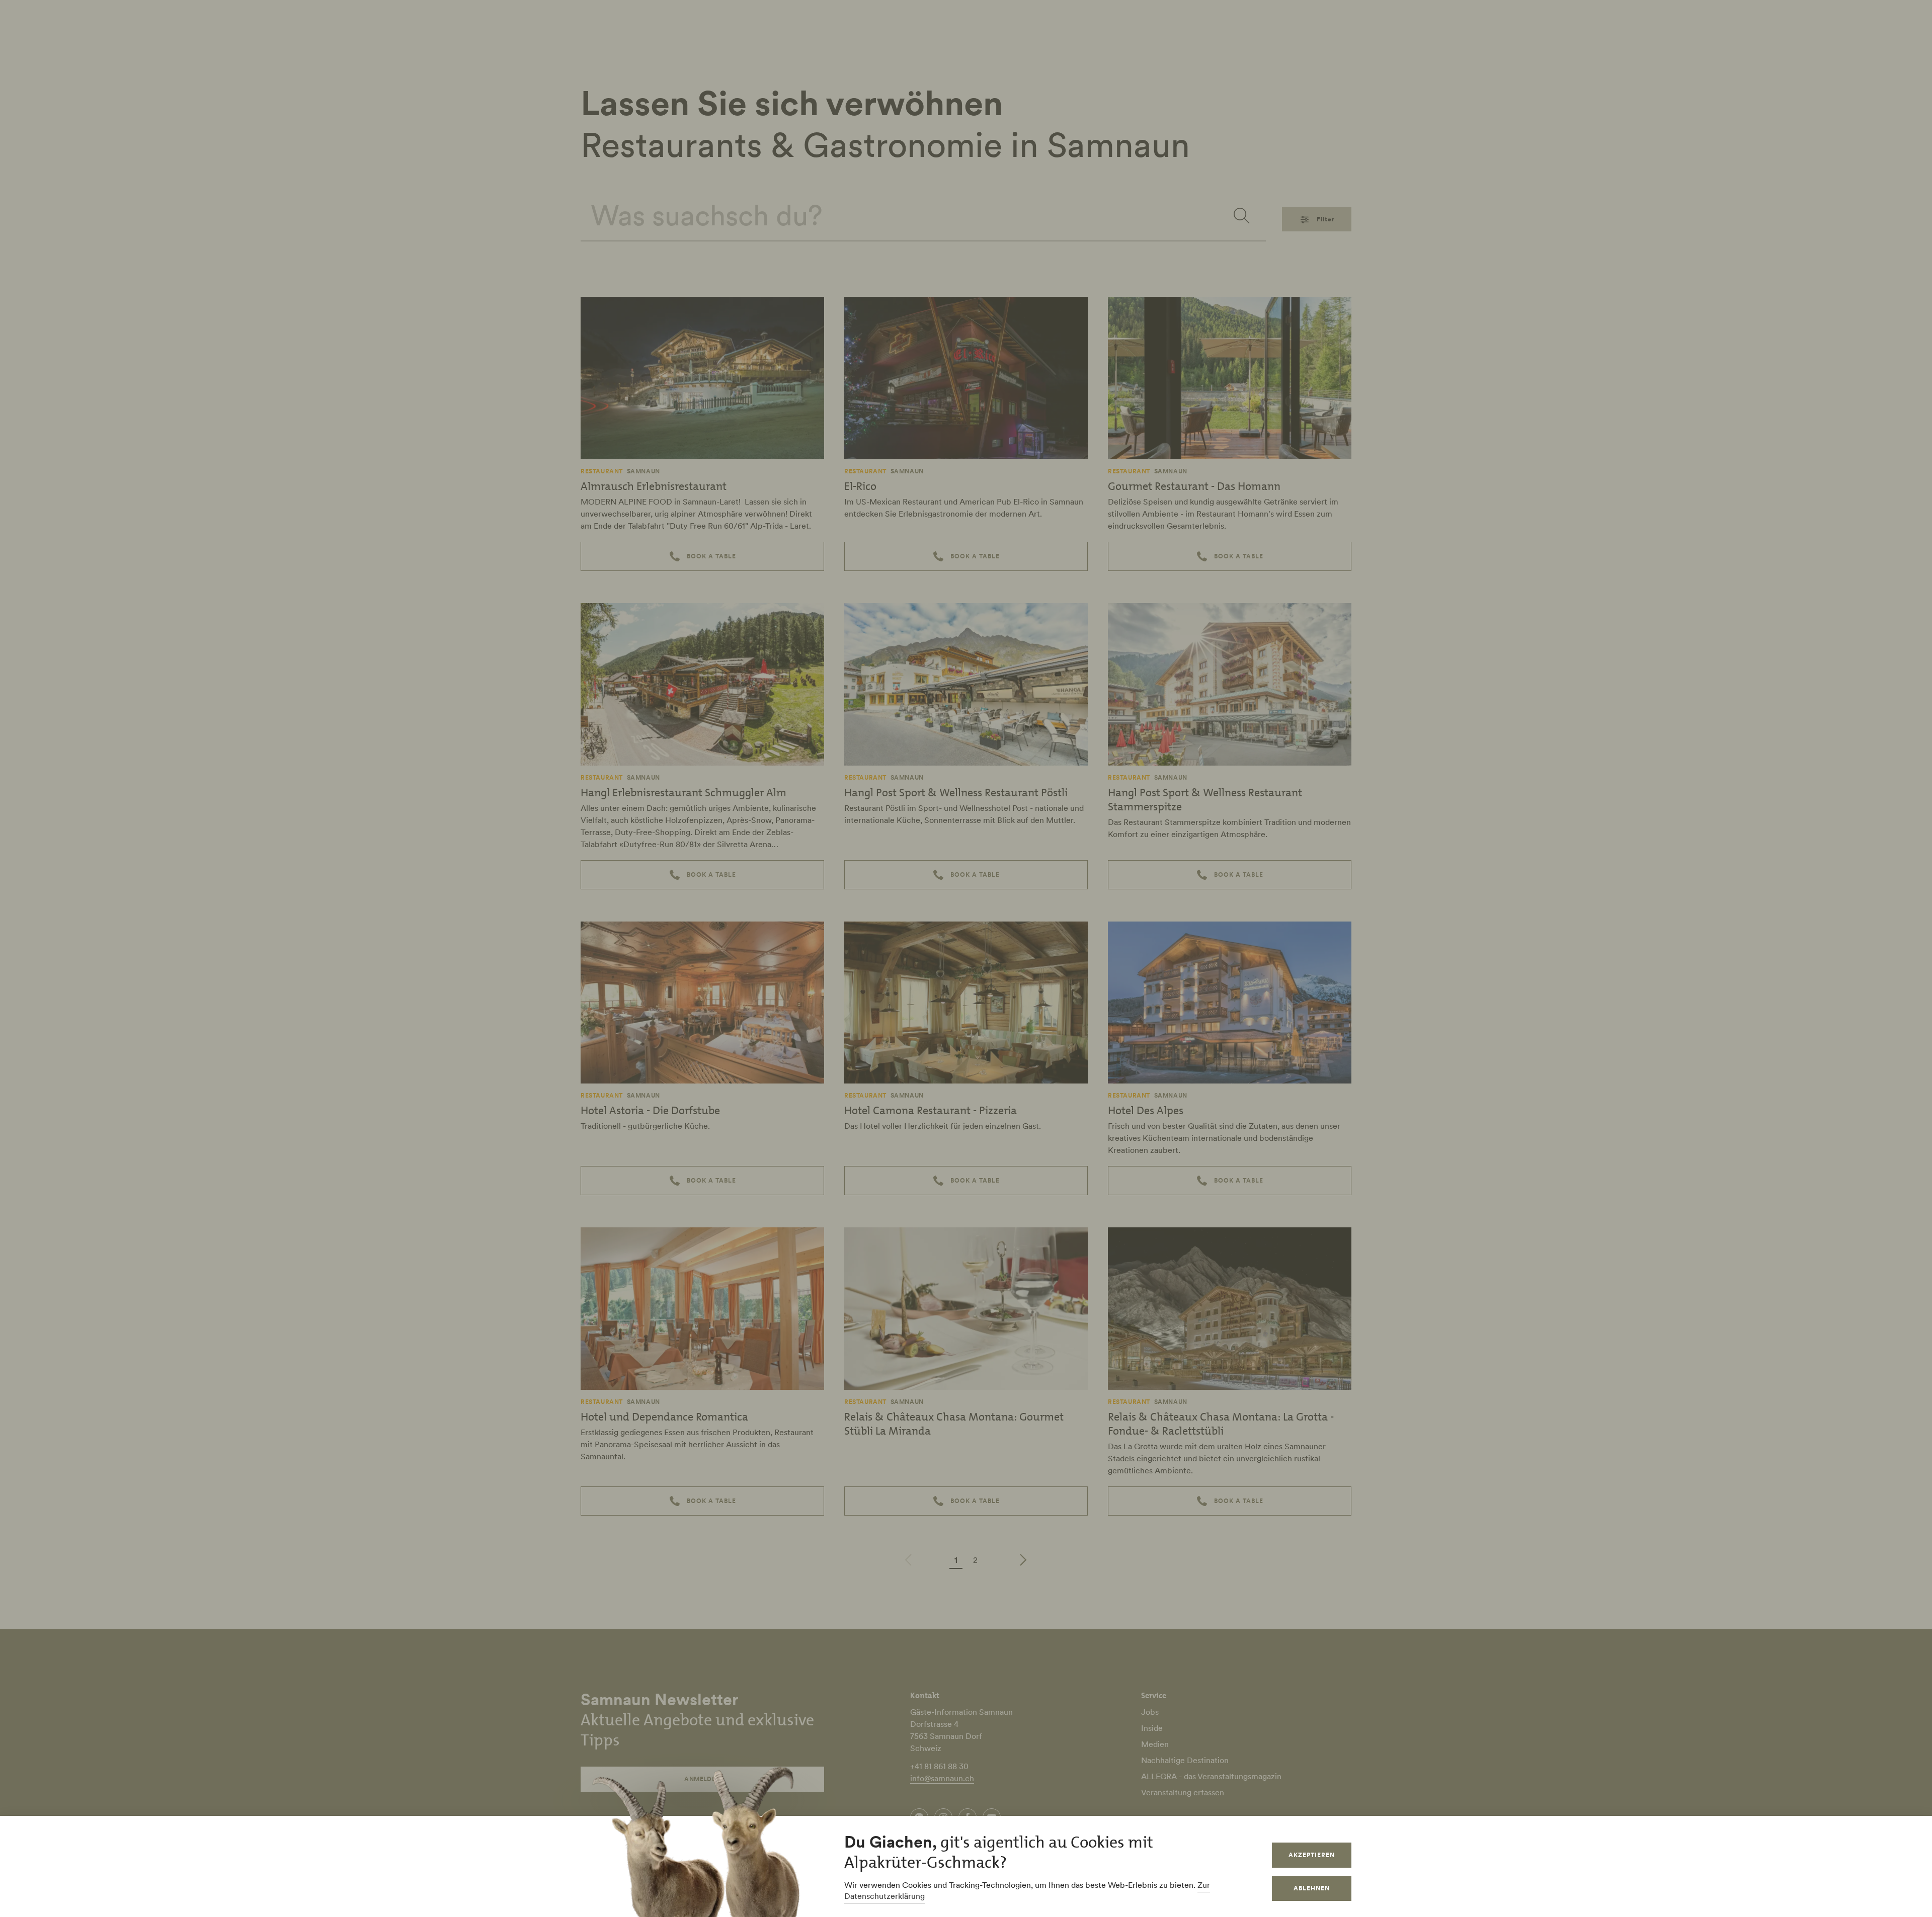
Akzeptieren (1312, 1855)
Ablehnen (1312, 1888)
